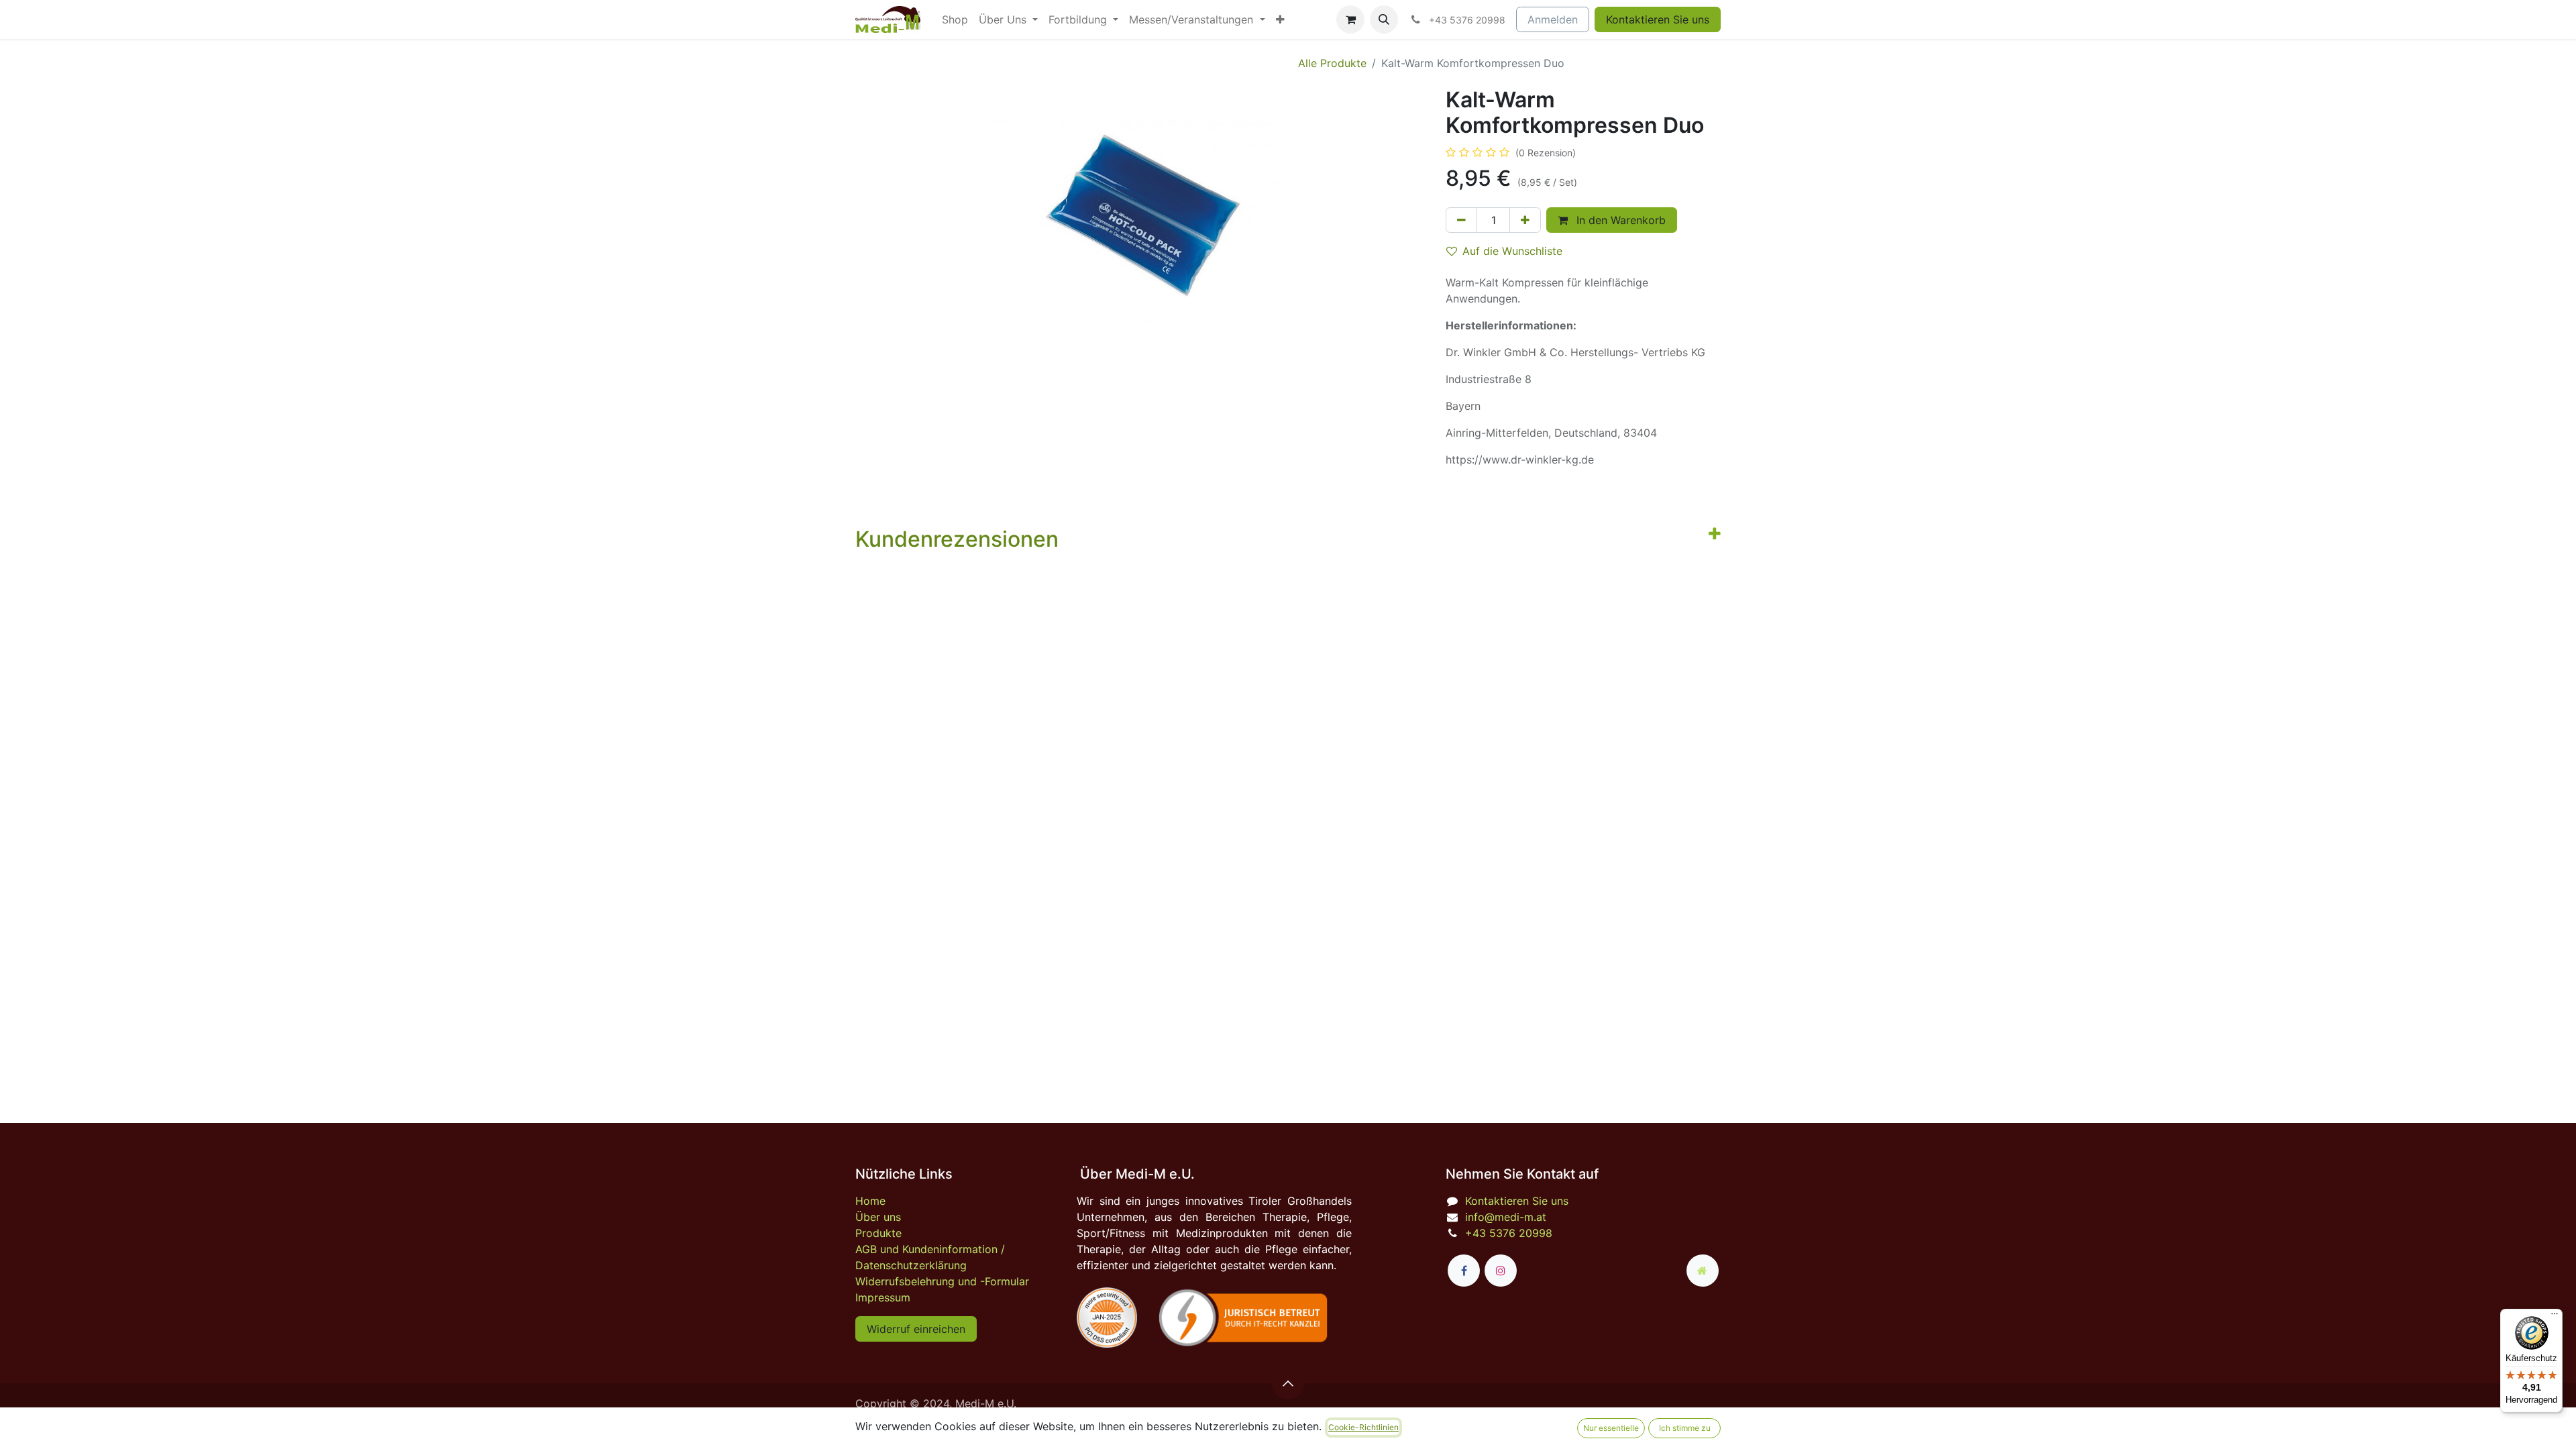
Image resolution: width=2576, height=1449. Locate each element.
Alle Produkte (1332, 63)
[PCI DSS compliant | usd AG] (1107, 1318)
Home (870, 1201)
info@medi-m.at (1506, 1217)
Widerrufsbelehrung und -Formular (942, 1281)
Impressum (883, 1297)
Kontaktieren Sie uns (1658, 19)
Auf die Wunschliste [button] (1512, 251)
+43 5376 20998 (1509, 1233)
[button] (1384, 19)
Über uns (878, 1217)
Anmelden (1553, 19)
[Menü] (2555, 1317)
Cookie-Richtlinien (1363, 1427)
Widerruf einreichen (916, 1329)
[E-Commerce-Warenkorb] (1350, 19)
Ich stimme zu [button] (1685, 1428)
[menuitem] (955, 19)
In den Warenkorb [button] (1619, 220)
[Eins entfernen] (1461, 220)
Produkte (878, 1233)
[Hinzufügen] (1525, 220)
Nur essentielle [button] (1611, 1428)
